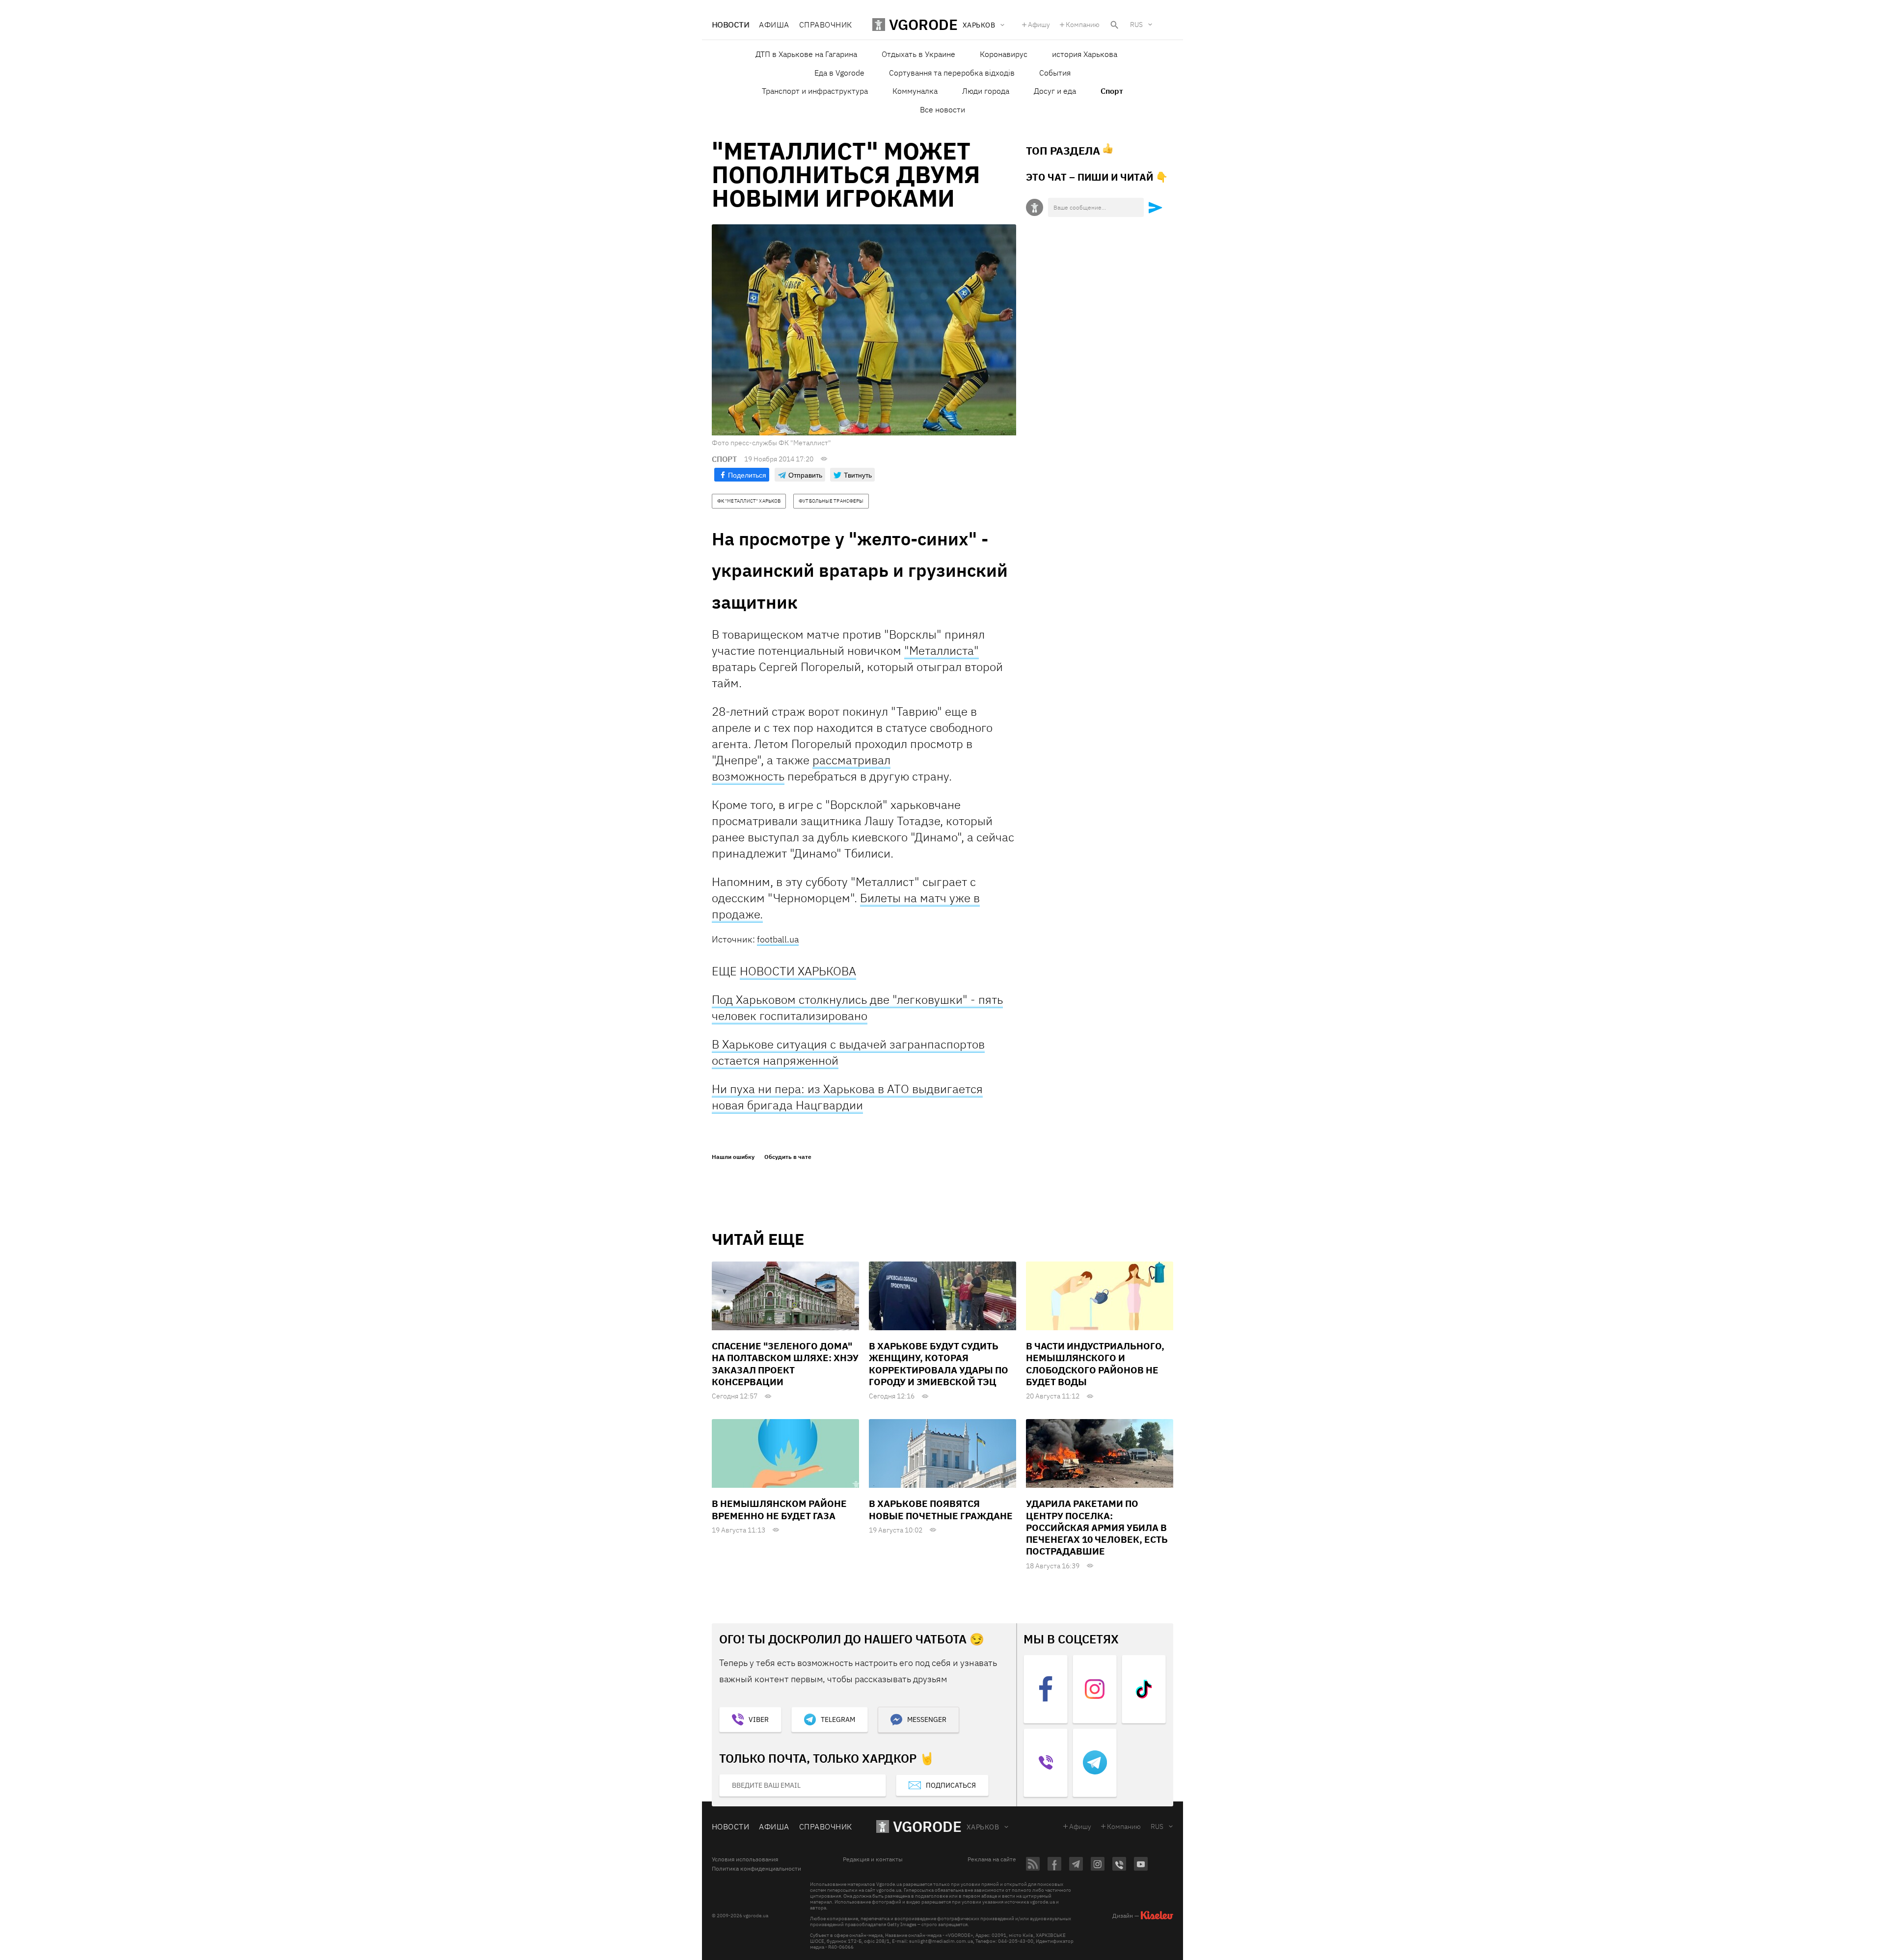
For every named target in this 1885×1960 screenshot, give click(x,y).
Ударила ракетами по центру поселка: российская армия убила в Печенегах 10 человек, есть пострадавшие (1097, 1527)
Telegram (838, 1719)
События (1055, 73)
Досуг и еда (1055, 91)
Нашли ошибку (733, 1157)
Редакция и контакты (873, 1859)
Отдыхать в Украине (918, 54)
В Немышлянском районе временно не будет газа (779, 1509)
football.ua (778, 939)
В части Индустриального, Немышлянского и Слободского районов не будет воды (1095, 1364)
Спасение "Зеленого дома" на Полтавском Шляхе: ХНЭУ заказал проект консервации (785, 1364)
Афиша (774, 25)
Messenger (927, 1719)
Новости (730, 25)
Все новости (942, 109)
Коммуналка (915, 91)
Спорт (1112, 91)
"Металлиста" (942, 650)
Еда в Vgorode (839, 73)
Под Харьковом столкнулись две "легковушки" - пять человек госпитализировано (857, 1007)
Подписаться (951, 1785)
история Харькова (1085, 54)
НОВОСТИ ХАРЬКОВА (798, 971)
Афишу (1039, 25)
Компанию (1083, 25)
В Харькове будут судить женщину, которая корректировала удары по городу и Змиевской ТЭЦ (939, 1364)
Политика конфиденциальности (756, 1869)
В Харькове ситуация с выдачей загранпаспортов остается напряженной (848, 1052)
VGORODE (927, 1826)
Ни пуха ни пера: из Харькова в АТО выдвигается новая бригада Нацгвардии (847, 1097)
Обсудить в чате (788, 1157)
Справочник (826, 25)
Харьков (983, 1827)
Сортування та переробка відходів (952, 73)
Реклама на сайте (992, 1859)
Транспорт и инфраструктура (815, 91)
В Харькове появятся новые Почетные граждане (941, 1509)
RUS (1136, 25)
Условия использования (745, 1859)
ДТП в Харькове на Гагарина (806, 54)
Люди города (986, 91)
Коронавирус (1004, 54)
